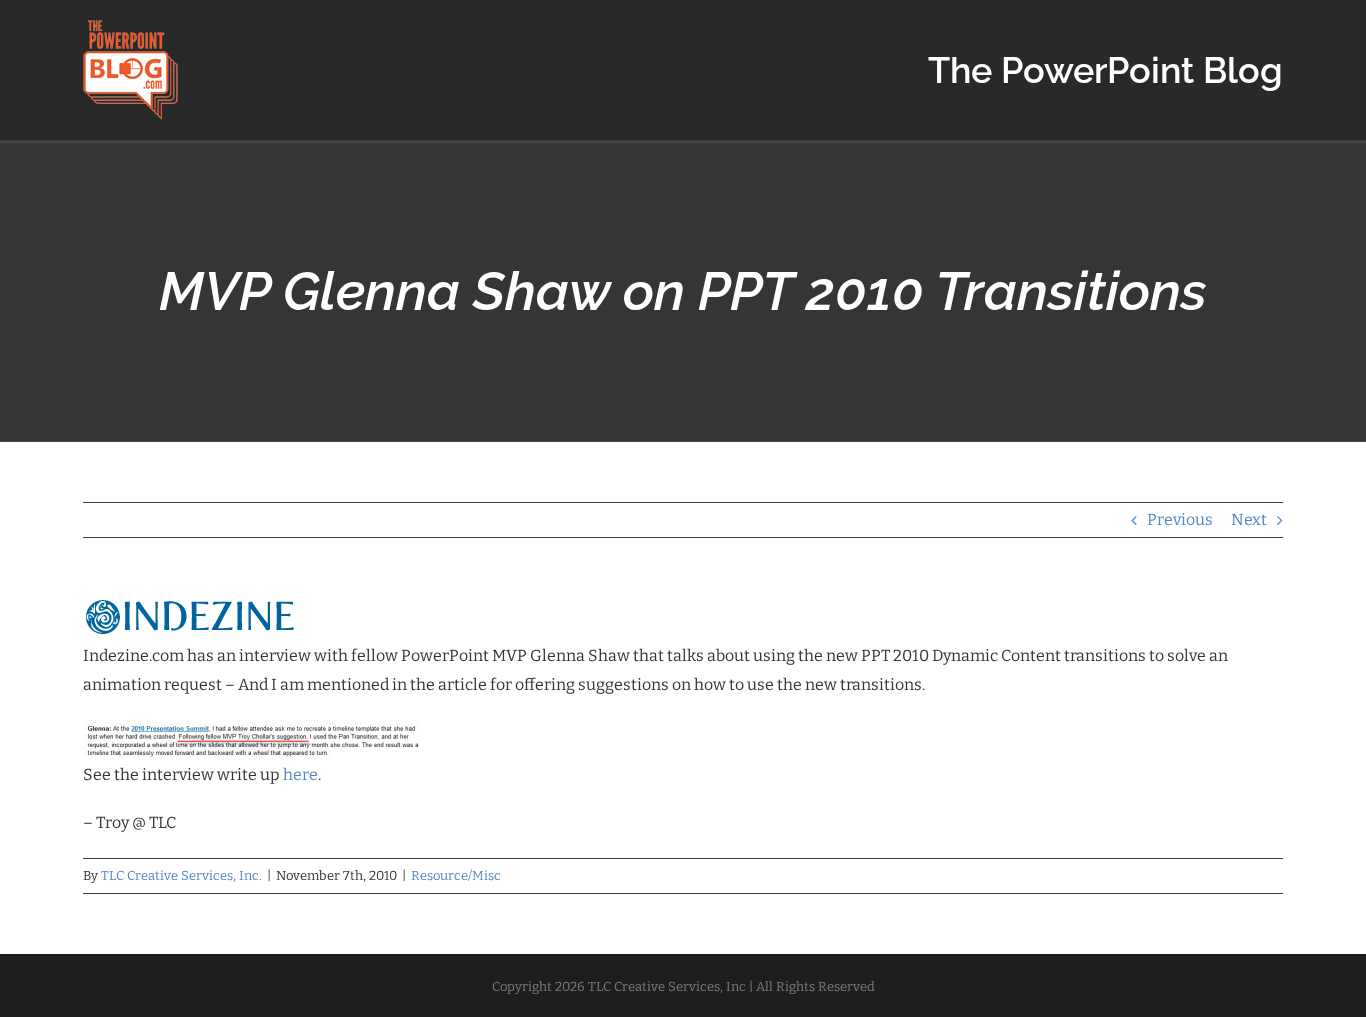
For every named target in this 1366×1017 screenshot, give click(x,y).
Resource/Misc (456, 875)
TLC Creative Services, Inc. (181, 875)
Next (1249, 519)
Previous (1180, 519)
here (300, 774)
